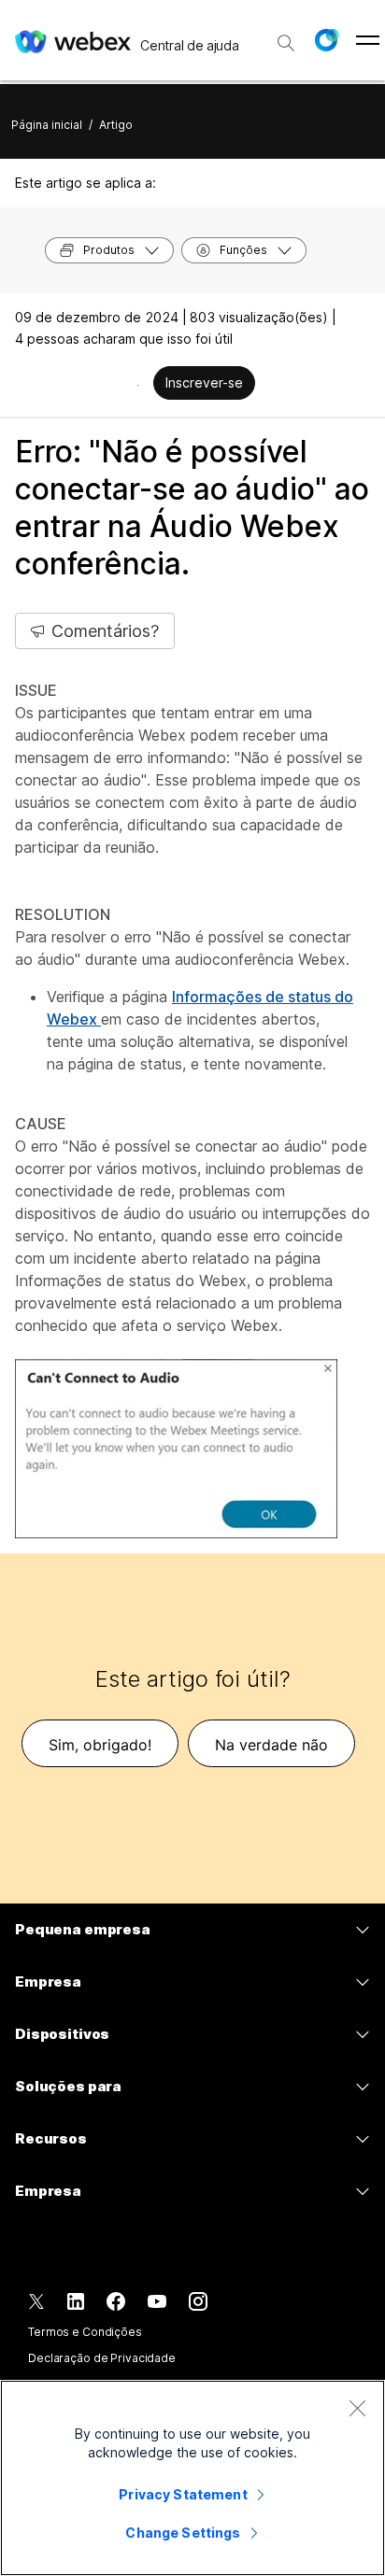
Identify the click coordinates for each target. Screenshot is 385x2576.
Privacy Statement (183, 2494)
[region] (192, 2478)
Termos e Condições (85, 2332)
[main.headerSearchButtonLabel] (286, 36)
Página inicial (47, 125)
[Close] (357, 2408)
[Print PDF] (138, 385)
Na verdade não (271, 1745)
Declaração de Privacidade (102, 2358)
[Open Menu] (368, 40)
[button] (326, 40)
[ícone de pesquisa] (286, 43)
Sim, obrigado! (100, 1745)
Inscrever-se (204, 382)
